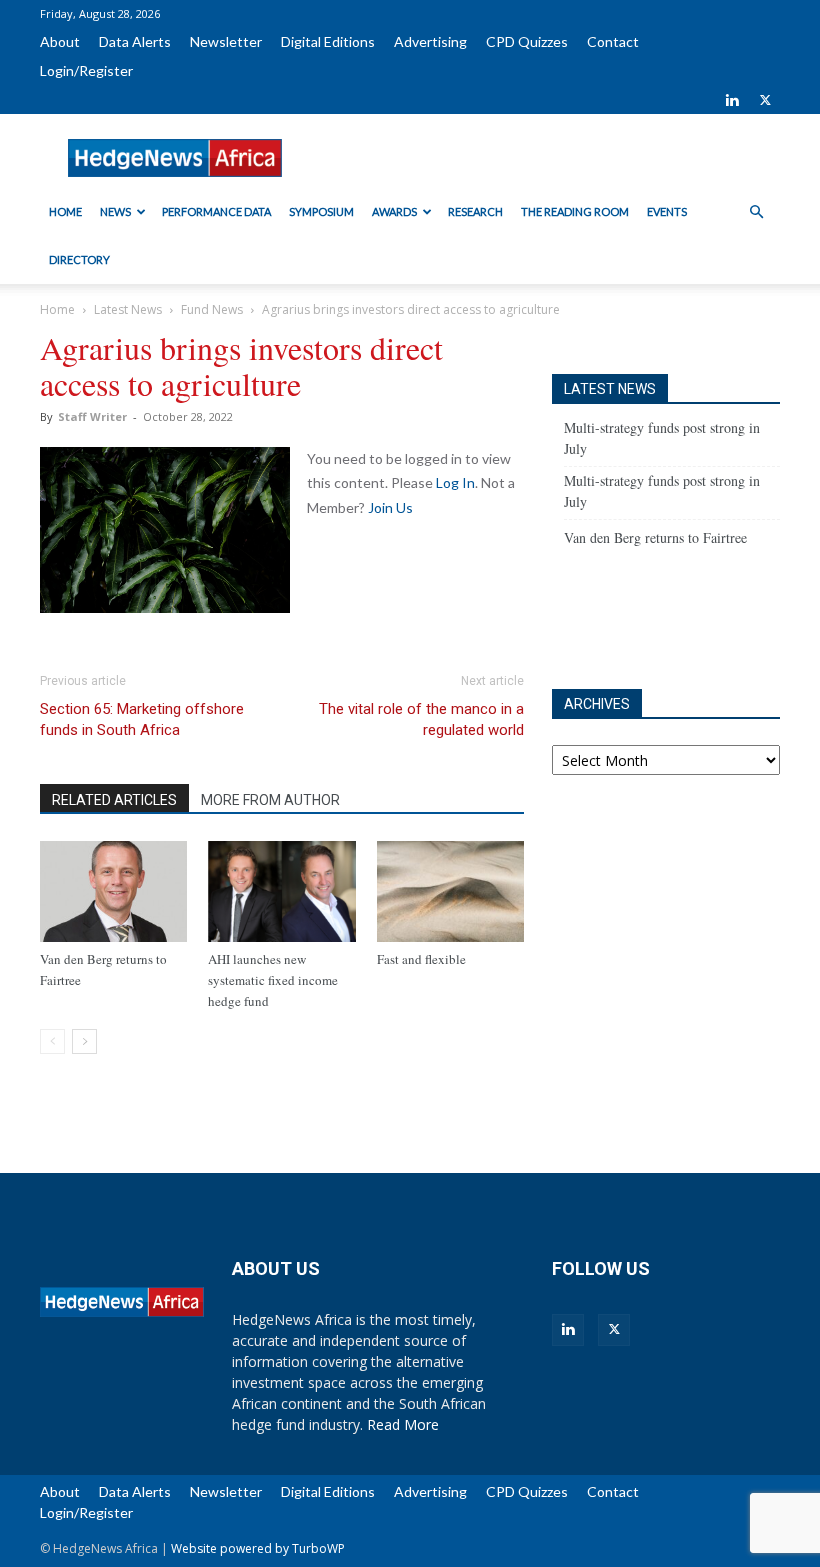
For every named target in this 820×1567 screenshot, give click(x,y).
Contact (613, 41)
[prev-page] (52, 1041)
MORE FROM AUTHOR (270, 800)
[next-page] (84, 1041)
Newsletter (226, 41)
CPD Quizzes (527, 41)
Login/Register (86, 70)
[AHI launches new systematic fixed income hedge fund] (281, 891)
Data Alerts (135, 41)
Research (475, 211)
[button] (756, 212)
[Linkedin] (732, 100)
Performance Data (216, 211)
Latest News (128, 309)
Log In (455, 482)
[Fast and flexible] (450, 891)
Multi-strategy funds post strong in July (662, 438)
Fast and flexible (421, 959)
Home (65, 211)
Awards (394, 211)
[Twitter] (765, 100)
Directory (79, 259)
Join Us (390, 507)
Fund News (212, 309)
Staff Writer (92, 416)
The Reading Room (575, 211)
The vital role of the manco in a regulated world (421, 719)
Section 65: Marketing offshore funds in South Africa (142, 719)
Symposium (321, 211)
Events (667, 211)
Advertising (430, 41)
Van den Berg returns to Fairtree (655, 537)
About (60, 41)
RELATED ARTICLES (114, 800)
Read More (403, 1424)
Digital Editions (328, 41)
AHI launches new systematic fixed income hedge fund (273, 980)
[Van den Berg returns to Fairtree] (113, 891)
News (115, 211)
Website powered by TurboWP (258, 1548)
